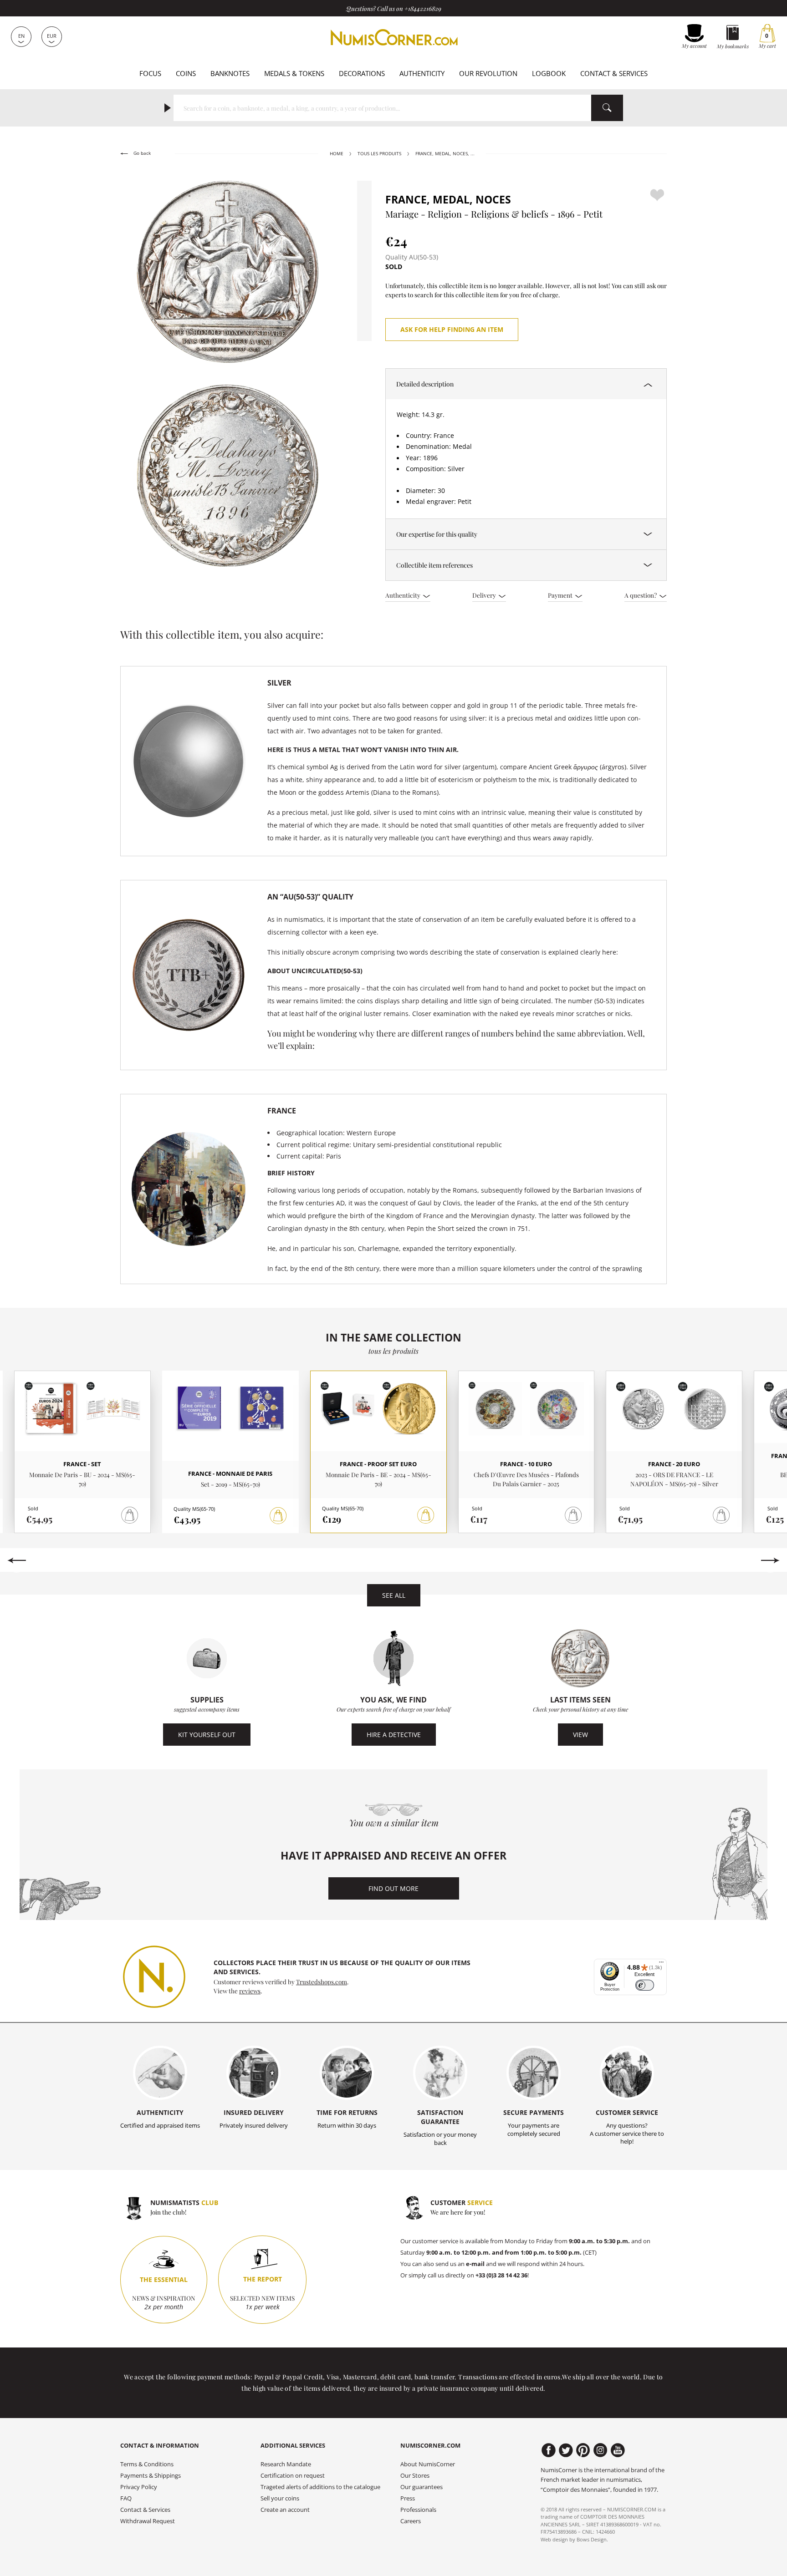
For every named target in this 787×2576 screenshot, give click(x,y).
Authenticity (422, 73)
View (580, 1735)
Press (408, 2498)
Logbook (549, 73)
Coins (186, 73)
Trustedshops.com (322, 1982)
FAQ (126, 2498)
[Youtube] (618, 2450)
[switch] (645, 1985)
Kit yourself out (207, 1735)
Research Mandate (286, 2464)
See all (394, 1595)
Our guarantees (422, 2487)
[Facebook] (549, 2450)
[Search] (607, 108)
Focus (150, 73)
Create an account (285, 2510)
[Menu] (661, 1964)
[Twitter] (566, 2450)
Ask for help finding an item (452, 329)
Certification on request (293, 2476)
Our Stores (415, 2476)
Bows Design (592, 2539)
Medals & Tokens (294, 73)
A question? (641, 595)
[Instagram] (600, 2450)
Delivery (485, 595)
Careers (411, 2521)
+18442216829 (423, 8)
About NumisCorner (428, 2464)
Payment (561, 595)
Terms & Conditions (147, 2464)
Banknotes (230, 73)
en (21, 36)
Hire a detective (394, 1735)
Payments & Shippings (151, 2476)
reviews (250, 1991)
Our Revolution (488, 73)
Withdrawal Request (148, 2521)
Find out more (393, 1888)
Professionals (418, 2510)
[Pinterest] (583, 2450)
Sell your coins (280, 2498)
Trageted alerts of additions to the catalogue (320, 2487)
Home (337, 154)
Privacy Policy (139, 2487)
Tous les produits (379, 154)
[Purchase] (278, 1516)
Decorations (362, 73)
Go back (141, 153)
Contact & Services (614, 73)
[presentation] (17, 1560)
